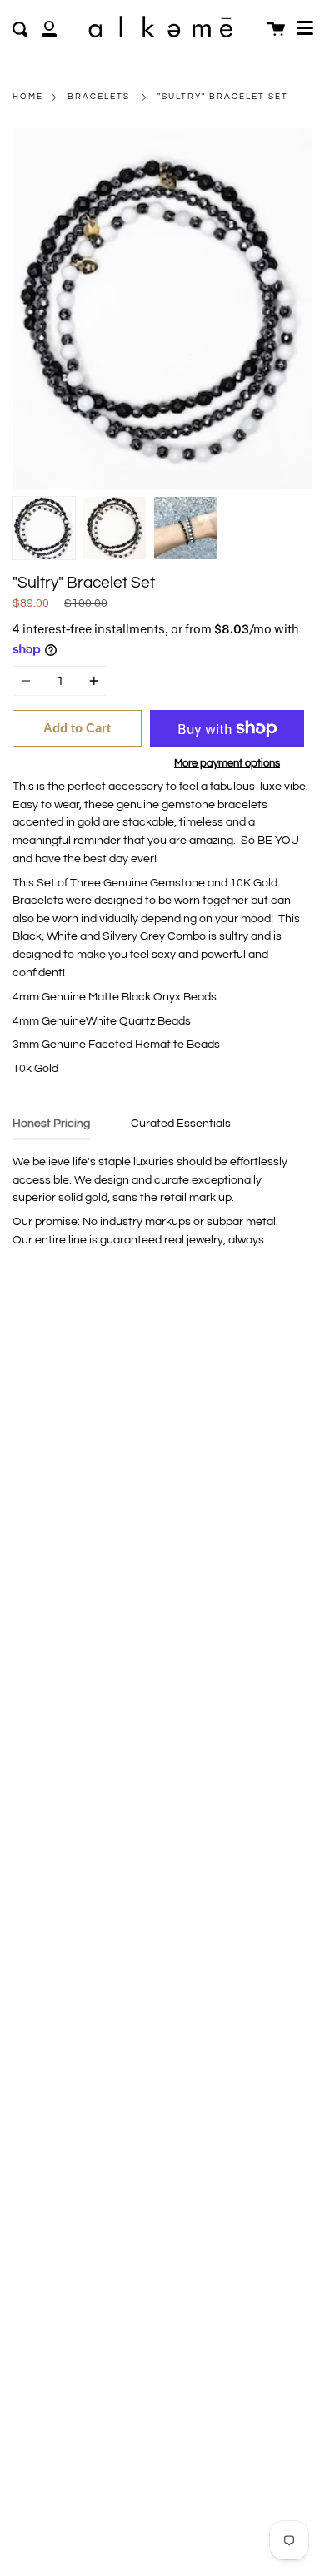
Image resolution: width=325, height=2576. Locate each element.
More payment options (227, 763)
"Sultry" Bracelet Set (223, 97)
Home (28, 97)
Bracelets (99, 97)
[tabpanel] (162, 308)
